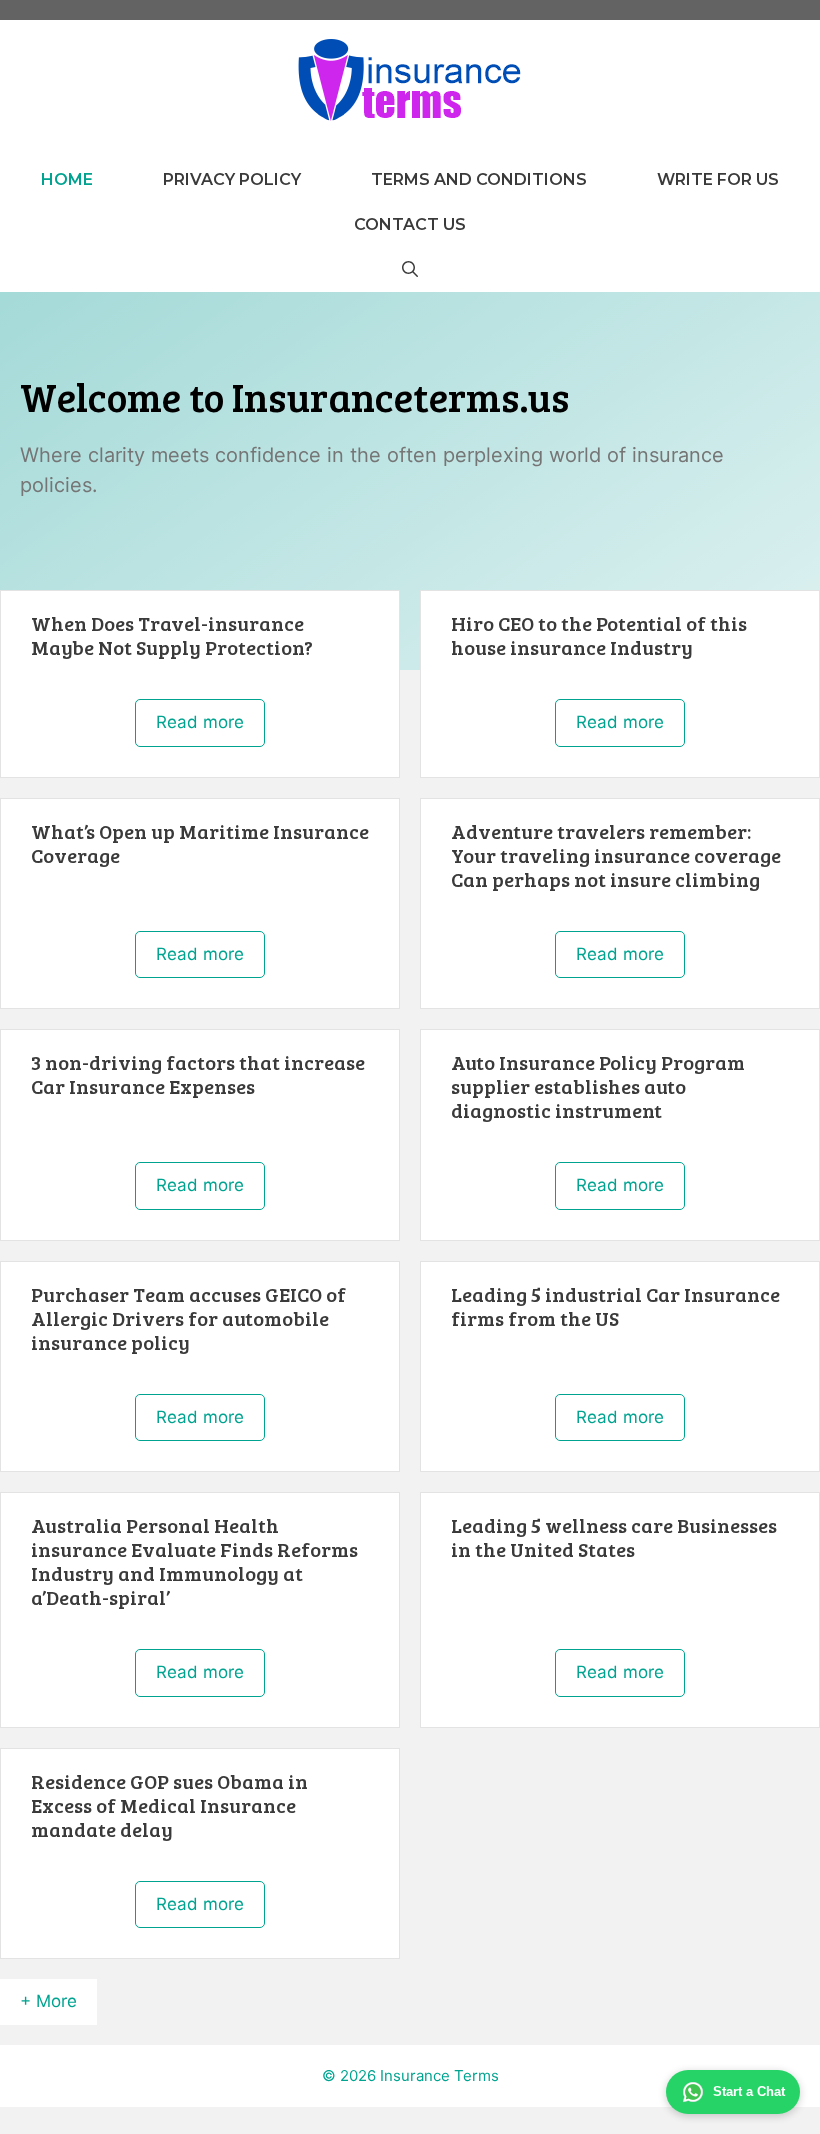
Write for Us (718, 179)
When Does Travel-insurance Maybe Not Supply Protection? (172, 635)
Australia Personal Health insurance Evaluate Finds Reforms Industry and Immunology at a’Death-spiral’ (194, 1561)
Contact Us (410, 224)
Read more (200, 722)
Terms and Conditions (479, 179)
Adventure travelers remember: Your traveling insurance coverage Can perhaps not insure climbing (616, 855)
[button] (410, 269)
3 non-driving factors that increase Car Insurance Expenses (198, 1074)
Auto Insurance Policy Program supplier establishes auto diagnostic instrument (598, 1086)
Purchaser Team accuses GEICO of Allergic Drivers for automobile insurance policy (188, 1318)
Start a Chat (749, 2091)
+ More (48, 2001)
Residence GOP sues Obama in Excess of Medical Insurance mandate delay (169, 1805)
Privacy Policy (232, 179)
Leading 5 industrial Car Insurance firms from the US (615, 1306)
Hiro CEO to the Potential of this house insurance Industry (599, 635)
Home (67, 179)
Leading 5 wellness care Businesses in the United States (614, 1537)
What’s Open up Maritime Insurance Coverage (200, 843)
